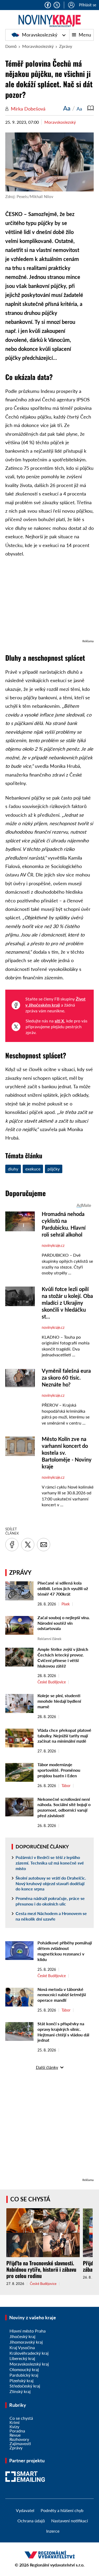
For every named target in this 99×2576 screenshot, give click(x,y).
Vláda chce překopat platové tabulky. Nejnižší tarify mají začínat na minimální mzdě (64, 1736)
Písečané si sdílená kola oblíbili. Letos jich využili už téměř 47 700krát (63, 1588)
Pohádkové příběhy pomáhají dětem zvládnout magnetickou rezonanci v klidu (65, 1951)
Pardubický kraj (24, 2375)
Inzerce (53, 2531)
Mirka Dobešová (28, 109)
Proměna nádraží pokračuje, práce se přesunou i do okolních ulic (50, 1901)
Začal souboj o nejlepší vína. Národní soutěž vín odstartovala (64, 1623)
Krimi (15, 2422)
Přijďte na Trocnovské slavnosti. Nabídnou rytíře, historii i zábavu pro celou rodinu (41, 2269)
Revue (15, 2435)
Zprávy (66, 46)
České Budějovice (52, 1682)
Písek (66, 1604)
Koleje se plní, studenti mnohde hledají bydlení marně (59, 1701)
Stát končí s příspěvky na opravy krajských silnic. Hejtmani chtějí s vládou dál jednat (63, 2032)
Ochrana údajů (31, 2521)
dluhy (13, 1169)
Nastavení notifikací (70, 2521)
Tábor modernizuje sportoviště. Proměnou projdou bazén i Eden (59, 1770)
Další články (47, 2067)
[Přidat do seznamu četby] (91, 108)
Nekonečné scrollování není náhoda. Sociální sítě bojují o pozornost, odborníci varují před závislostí (64, 1807)
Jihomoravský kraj (26, 2342)
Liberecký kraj (22, 2358)
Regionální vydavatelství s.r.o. (57, 2565)
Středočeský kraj (25, 2386)
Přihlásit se (88, 5)
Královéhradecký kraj (29, 2353)
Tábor (66, 1786)
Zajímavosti (20, 2443)
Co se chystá (30, 2199)
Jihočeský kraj (22, 2336)
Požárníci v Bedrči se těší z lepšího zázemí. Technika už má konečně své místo (50, 1863)
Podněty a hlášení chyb (62, 2510)
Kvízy (14, 2426)
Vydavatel (25, 2510)
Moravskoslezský (39, 35)
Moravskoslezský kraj (29, 2364)
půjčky (54, 1169)
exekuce (33, 1169)
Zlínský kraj (20, 2391)
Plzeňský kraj (22, 2380)
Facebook (48, 5)
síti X (59, 1021)
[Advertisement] (49, 601)
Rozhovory (19, 2439)
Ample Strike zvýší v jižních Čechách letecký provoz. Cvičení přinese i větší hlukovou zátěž (63, 1657)
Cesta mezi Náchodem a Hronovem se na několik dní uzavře (51, 1916)
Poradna (17, 2431)
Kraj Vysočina (22, 2347)
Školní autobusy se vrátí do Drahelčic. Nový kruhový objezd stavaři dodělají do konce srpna (51, 1883)
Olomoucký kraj (24, 2369)
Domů (11, 46)
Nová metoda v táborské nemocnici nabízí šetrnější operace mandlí (62, 1995)
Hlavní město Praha (28, 2331)
